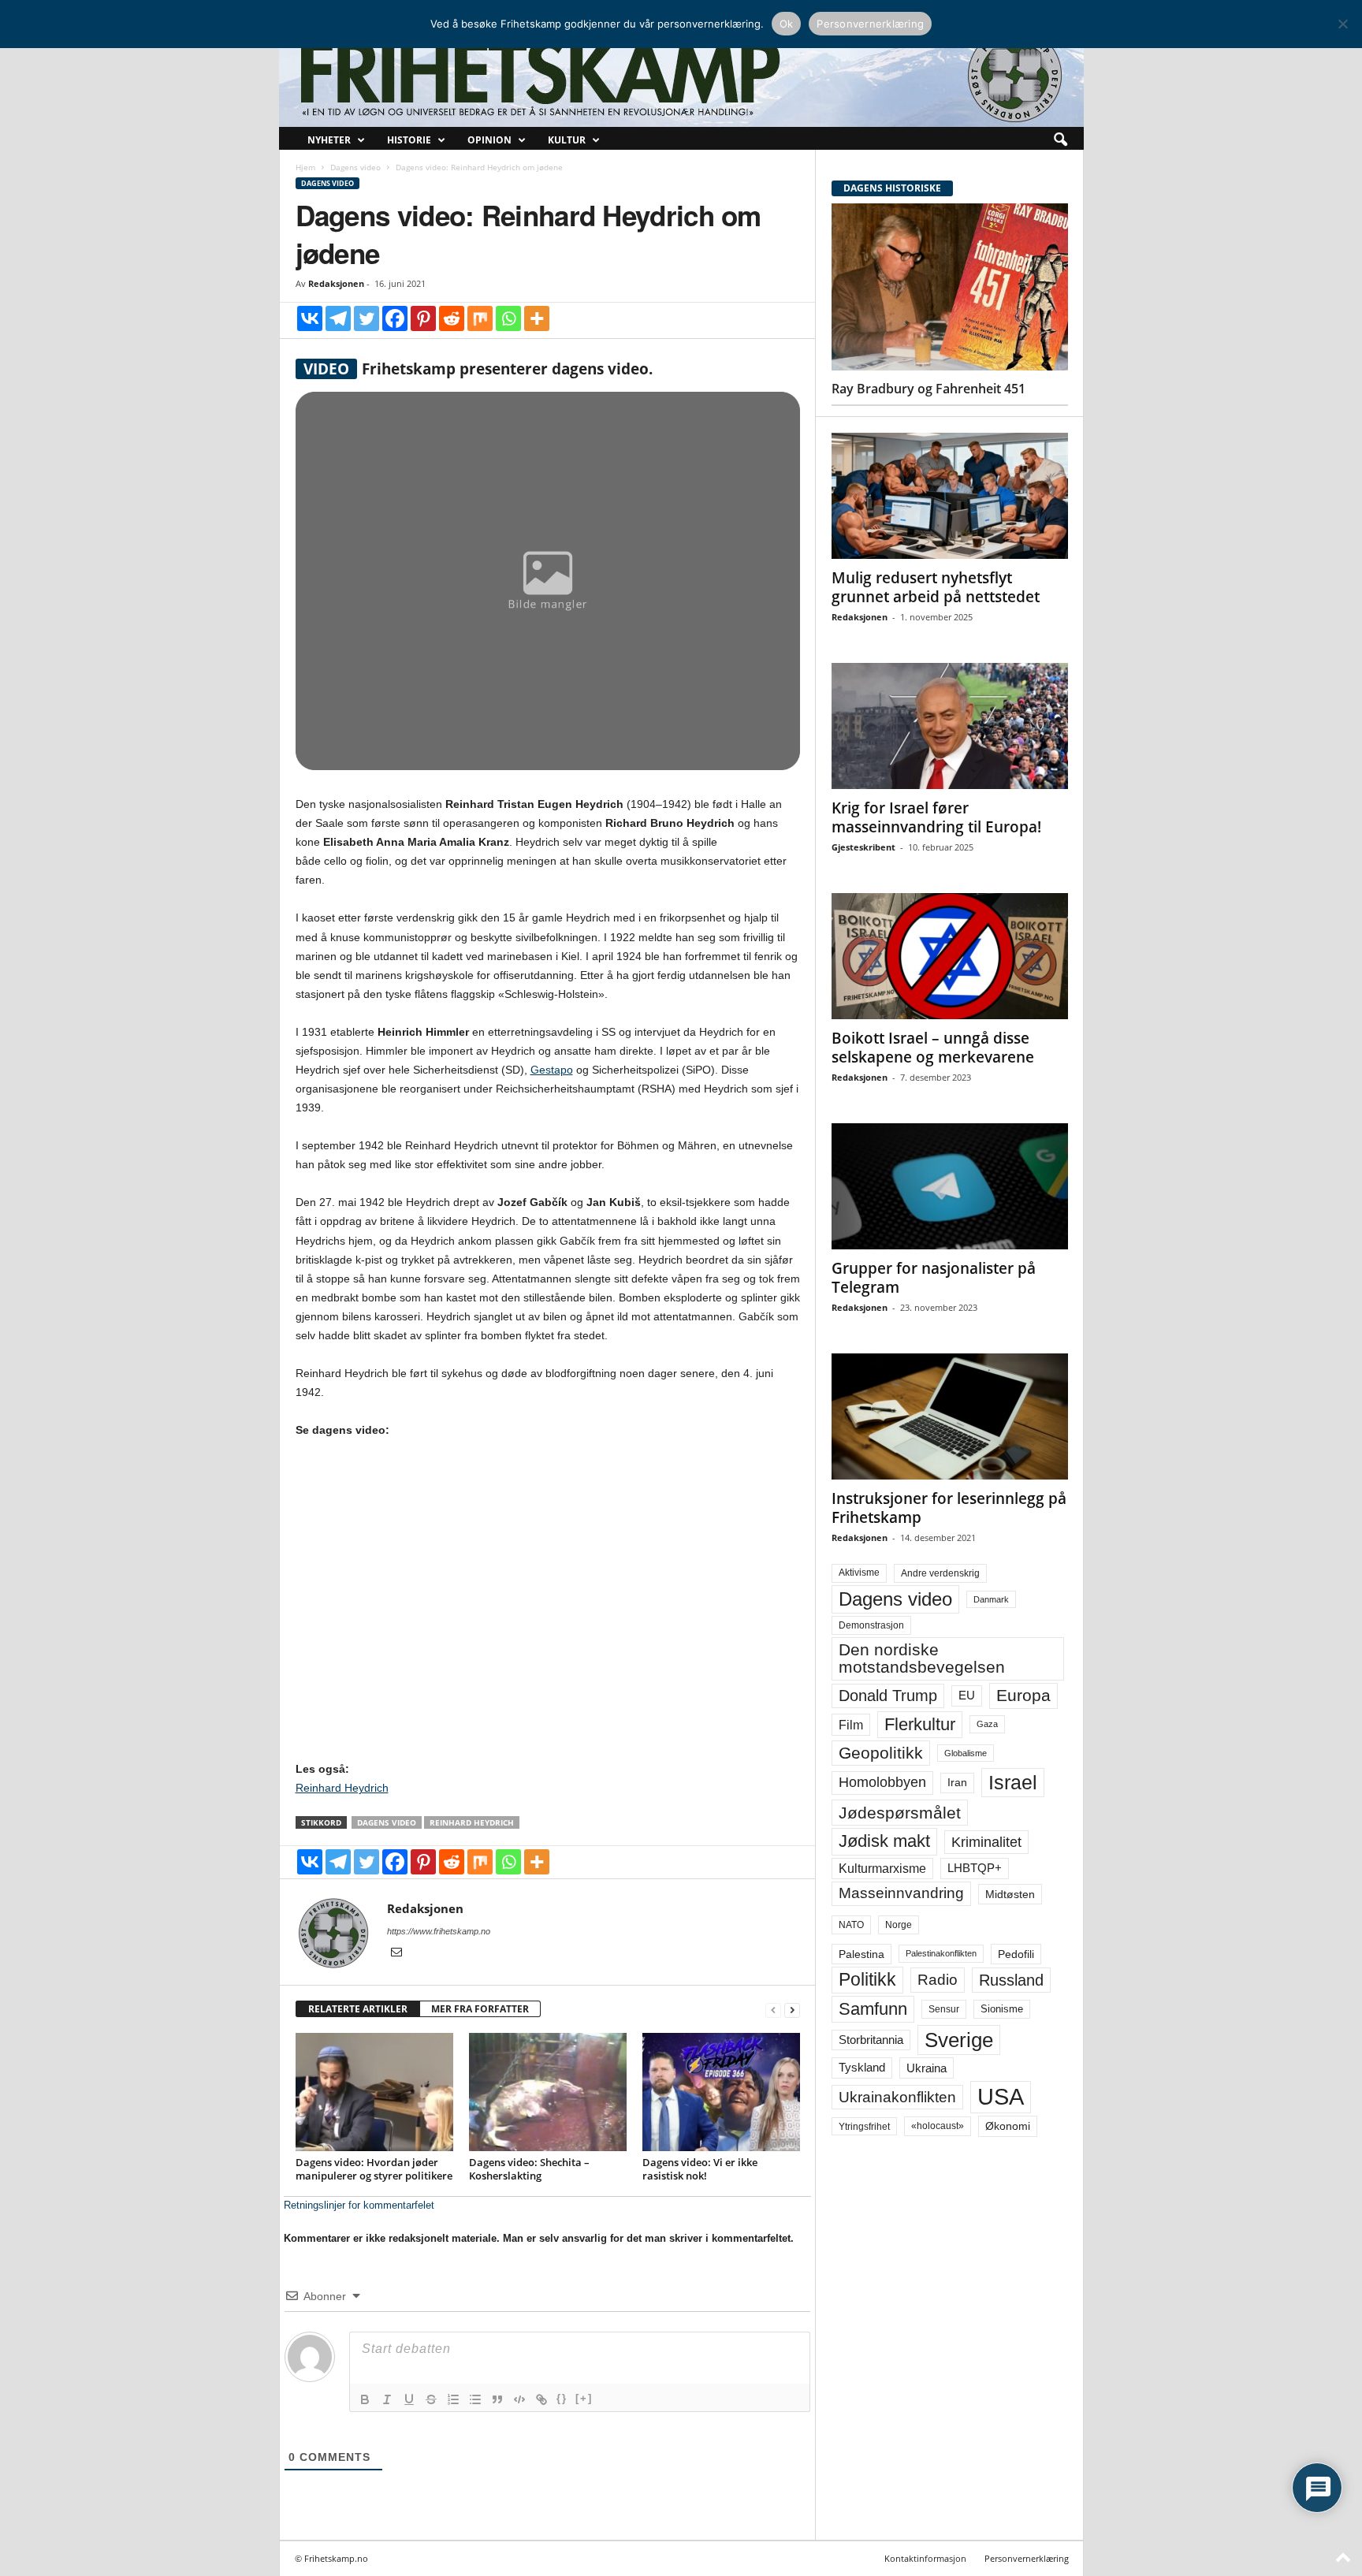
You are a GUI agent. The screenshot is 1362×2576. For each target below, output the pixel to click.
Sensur (944, 2009)
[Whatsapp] (508, 318)
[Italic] (387, 2399)
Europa (1023, 1695)
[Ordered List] (453, 2399)
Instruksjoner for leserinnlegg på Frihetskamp (949, 1508)
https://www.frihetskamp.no (439, 1931)
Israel (1013, 1782)
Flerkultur (920, 1724)
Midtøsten (1010, 1894)
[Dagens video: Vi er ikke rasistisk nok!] (721, 2092)
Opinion (489, 140)
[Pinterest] (423, 318)
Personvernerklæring (1027, 2558)
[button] (1060, 140)
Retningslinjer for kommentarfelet (359, 2205)
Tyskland (862, 2068)
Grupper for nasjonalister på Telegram (934, 1278)
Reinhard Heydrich (342, 1788)
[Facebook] (395, 318)
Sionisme (1002, 2009)
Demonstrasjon (871, 1625)
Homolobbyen (882, 1782)
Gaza (987, 1724)
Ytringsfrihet (864, 2126)
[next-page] (792, 2010)
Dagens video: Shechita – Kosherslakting (529, 2169)
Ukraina (927, 2068)
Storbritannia (871, 2040)
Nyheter (329, 140)
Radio (938, 1980)
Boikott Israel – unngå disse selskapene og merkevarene (933, 1048)
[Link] (541, 2399)
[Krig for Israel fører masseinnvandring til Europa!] (950, 726)
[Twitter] (367, 318)
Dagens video (355, 167)
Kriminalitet (986, 1842)
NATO (851, 1925)
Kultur (567, 140)
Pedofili (1016, 1954)
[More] (537, 318)
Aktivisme (859, 1573)
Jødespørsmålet (900, 1813)
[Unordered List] (475, 2399)
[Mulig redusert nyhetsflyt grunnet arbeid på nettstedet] (950, 496)
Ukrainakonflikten (897, 2097)
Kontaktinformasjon (925, 2558)
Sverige (959, 2040)
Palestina (861, 1954)
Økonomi (1008, 2126)
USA (1001, 2097)
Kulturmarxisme (882, 1869)
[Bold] (365, 2399)
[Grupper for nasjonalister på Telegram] (950, 1186)
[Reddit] (452, 318)
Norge (899, 1925)
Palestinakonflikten (941, 1953)
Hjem (305, 167)
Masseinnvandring (901, 1893)
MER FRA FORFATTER (480, 2009)
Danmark (991, 1599)
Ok (787, 24)
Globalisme (966, 1753)
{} (562, 2398)
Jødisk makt (884, 1841)
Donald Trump (888, 1696)
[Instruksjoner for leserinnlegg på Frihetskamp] (950, 1416)
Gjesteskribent (863, 847)
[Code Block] (519, 2399)
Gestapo (552, 1070)
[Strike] (431, 2399)
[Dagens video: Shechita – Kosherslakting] (548, 2092)
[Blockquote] (497, 2399)
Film (851, 1725)
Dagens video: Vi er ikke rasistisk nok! (700, 2169)
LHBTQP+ (975, 1868)
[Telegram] (338, 318)
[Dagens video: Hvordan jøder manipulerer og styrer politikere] (374, 2092)
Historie (409, 140)
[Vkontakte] (310, 318)
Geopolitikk (881, 1753)
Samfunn (873, 2009)
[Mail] (396, 1953)
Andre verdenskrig (940, 1573)
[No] (1342, 24)
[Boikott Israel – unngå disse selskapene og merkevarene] (950, 956)
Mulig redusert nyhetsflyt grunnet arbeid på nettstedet (936, 587)
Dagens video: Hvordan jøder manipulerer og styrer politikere (374, 2169)
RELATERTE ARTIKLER (358, 2009)
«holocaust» (938, 2126)
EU (967, 1696)
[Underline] (409, 2399)
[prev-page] (773, 2010)
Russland (1011, 1980)
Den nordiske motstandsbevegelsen (922, 1658)
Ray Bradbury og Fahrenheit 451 (928, 389)
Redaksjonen (336, 283)
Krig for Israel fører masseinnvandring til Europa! (936, 817)
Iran (957, 1782)
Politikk (867, 1980)
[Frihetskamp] (681, 75)
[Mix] (480, 318)
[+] (584, 2398)
